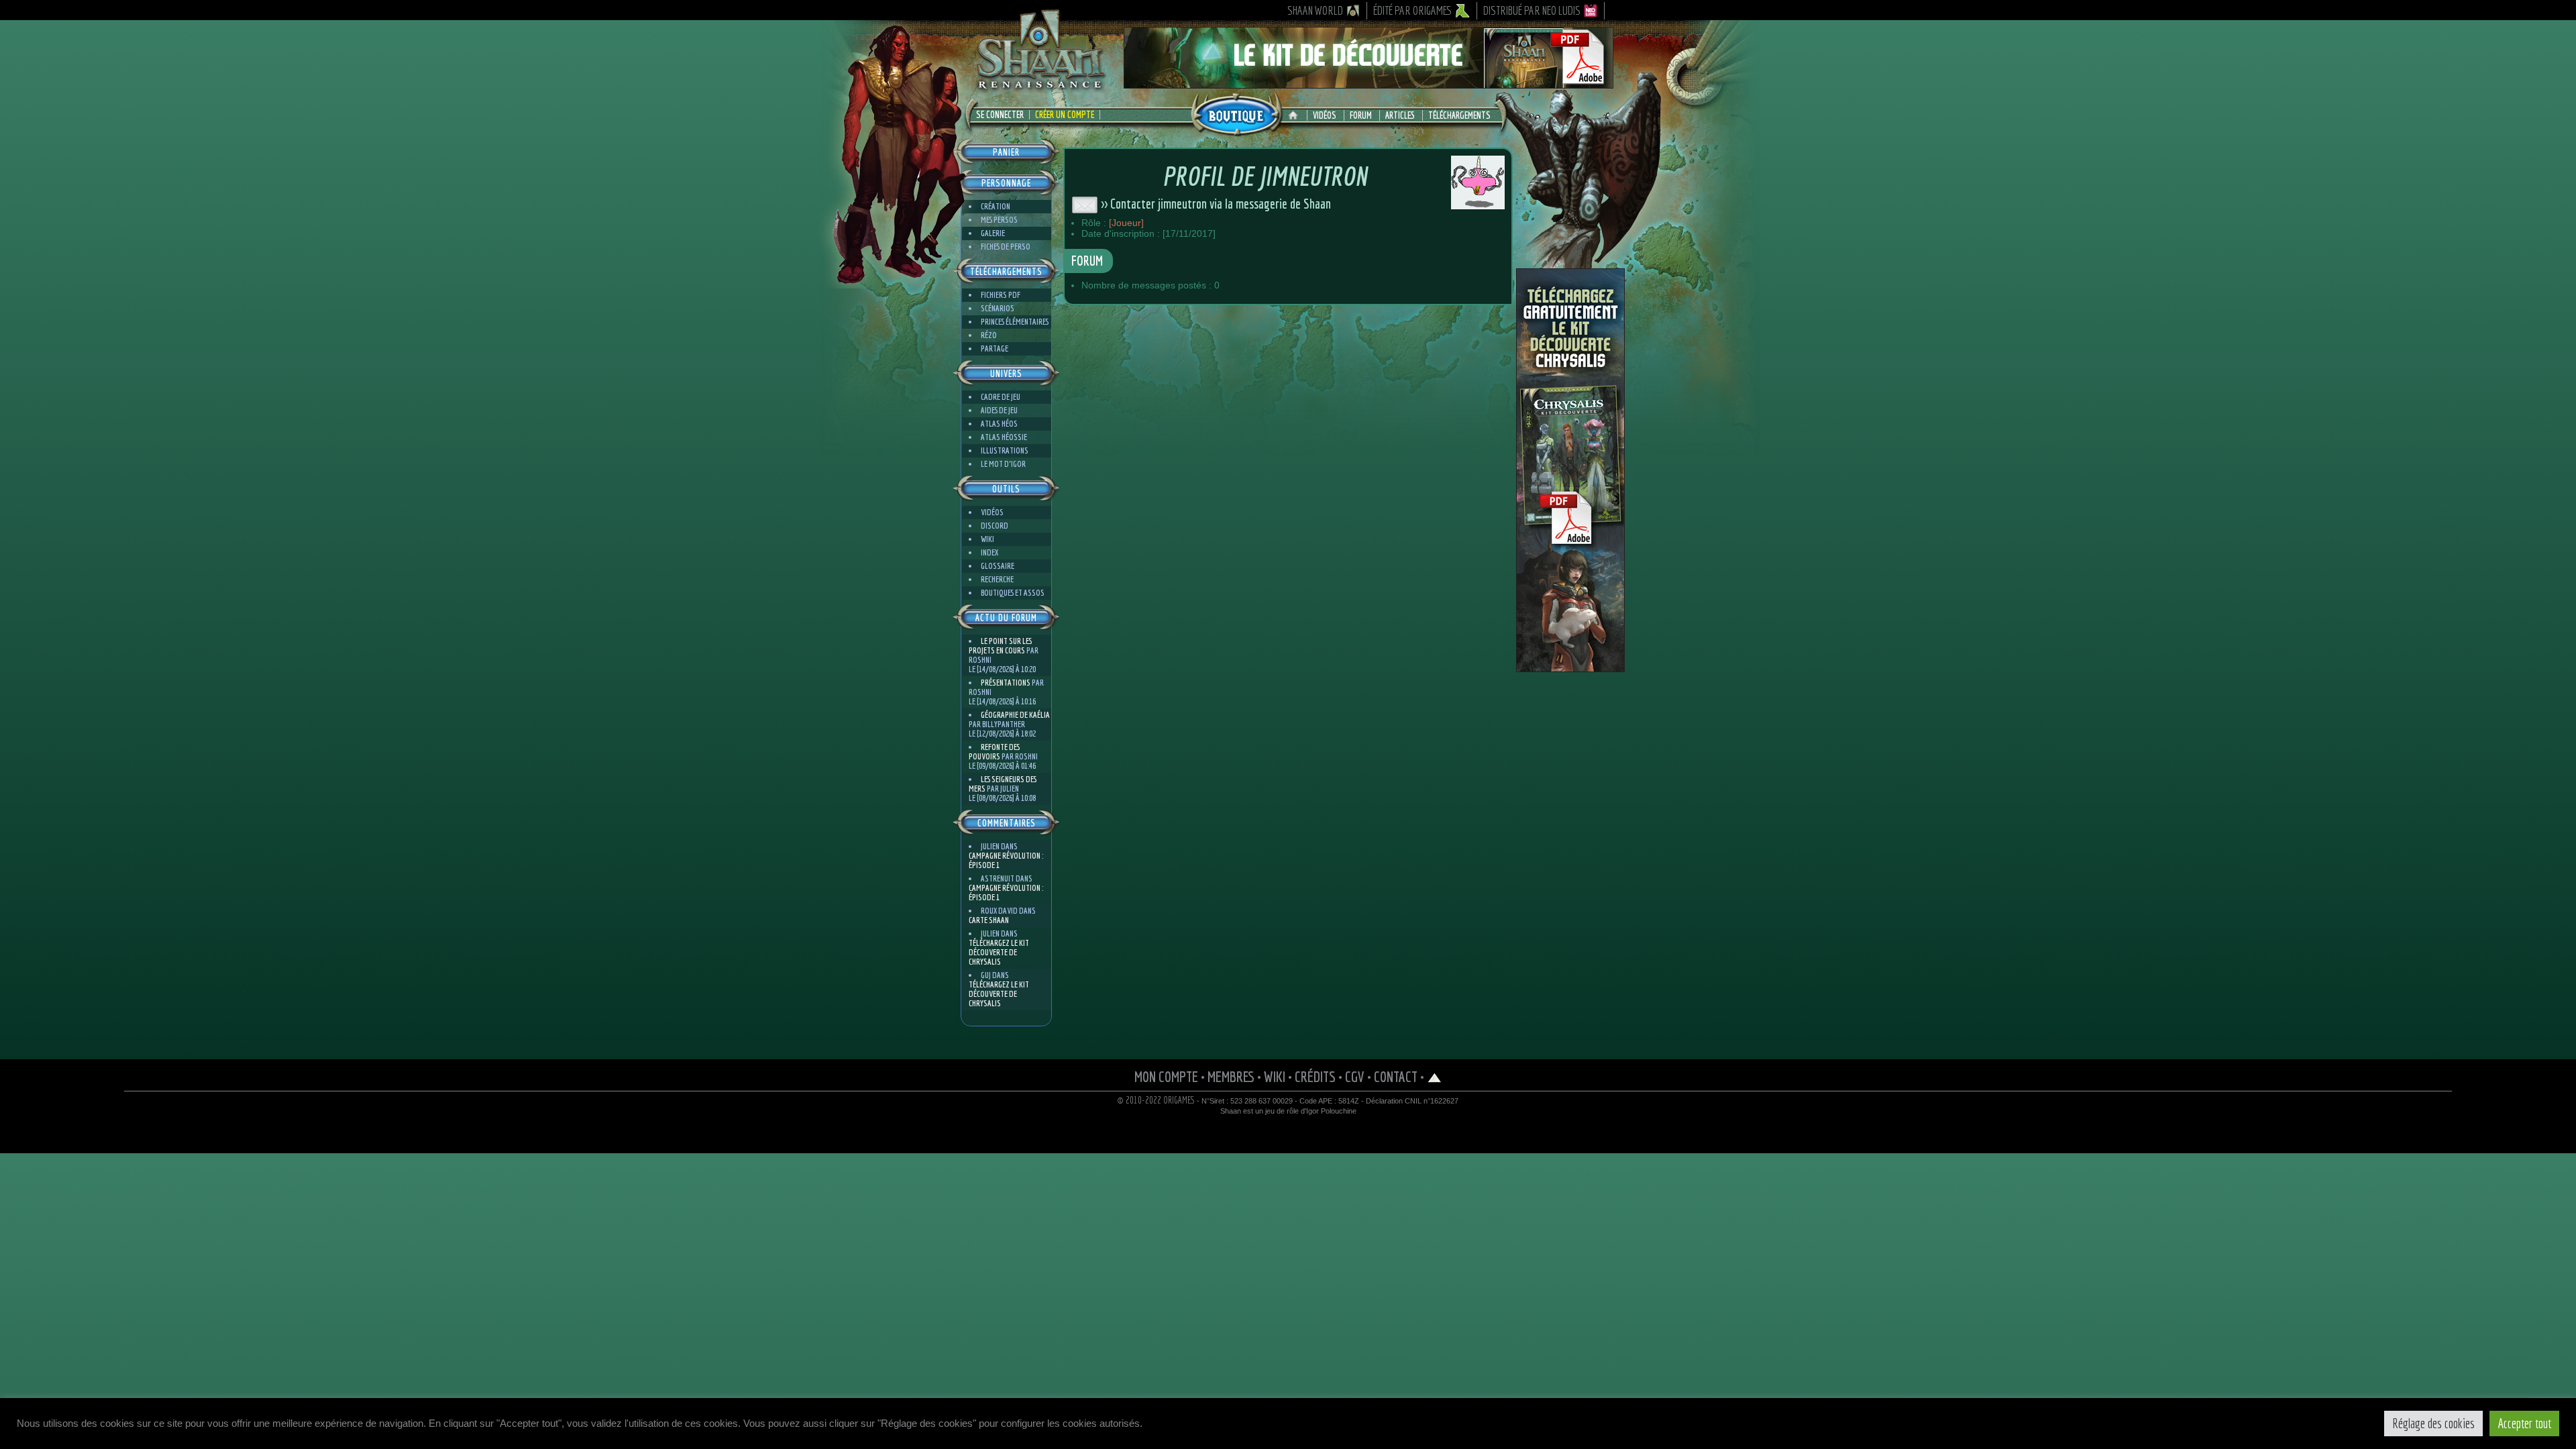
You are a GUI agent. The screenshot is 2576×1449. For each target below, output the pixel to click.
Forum (1361, 115)
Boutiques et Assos (1013, 593)
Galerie (993, 233)
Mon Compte (1166, 1076)
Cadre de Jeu (1001, 397)
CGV (1355, 1076)
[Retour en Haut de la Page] (1435, 1076)
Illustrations (1005, 450)
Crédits (1315, 1076)
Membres (1231, 1076)
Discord (995, 526)
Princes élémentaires (1015, 322)
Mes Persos (999, 220)
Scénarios (998, 308)
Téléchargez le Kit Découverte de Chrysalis (999, 952)
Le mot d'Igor (1003, 464)
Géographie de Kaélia (1015, 715)
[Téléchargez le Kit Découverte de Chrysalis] (1570, 667)
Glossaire (998, 566)
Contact (1396, 1076)
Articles (1400, 115)
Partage (995, 348)
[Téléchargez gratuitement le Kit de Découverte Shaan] (1368, 83)
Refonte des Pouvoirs (994, 752)
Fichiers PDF (1001, 295)
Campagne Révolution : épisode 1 (1006, 860)
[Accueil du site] (1296, 115)
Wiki (987, 539)
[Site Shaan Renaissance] (1040, 88)
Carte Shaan (989, 920)
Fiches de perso (1006, 247)
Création (996, 206)
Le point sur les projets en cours (1000, 646)
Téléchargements (1459, 115)
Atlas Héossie (1004, 437)
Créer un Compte (1065, 115)
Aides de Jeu (999, 410)
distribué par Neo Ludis (1532, 10)
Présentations (1006, 683)
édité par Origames (1413, 10)
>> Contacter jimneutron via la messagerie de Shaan (1215, 204)
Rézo (989, 335)
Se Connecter (1000, 115)
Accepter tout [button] (2524, 1423)
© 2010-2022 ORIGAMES (1156, 1100)
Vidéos (1325, 115)
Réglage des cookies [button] (2433, 1423)
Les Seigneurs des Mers (1003, 784)
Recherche (997, 579)
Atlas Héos (999, 424)
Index (989, 552)
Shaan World (1315, 10)
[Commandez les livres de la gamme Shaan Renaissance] (1236, 113)
